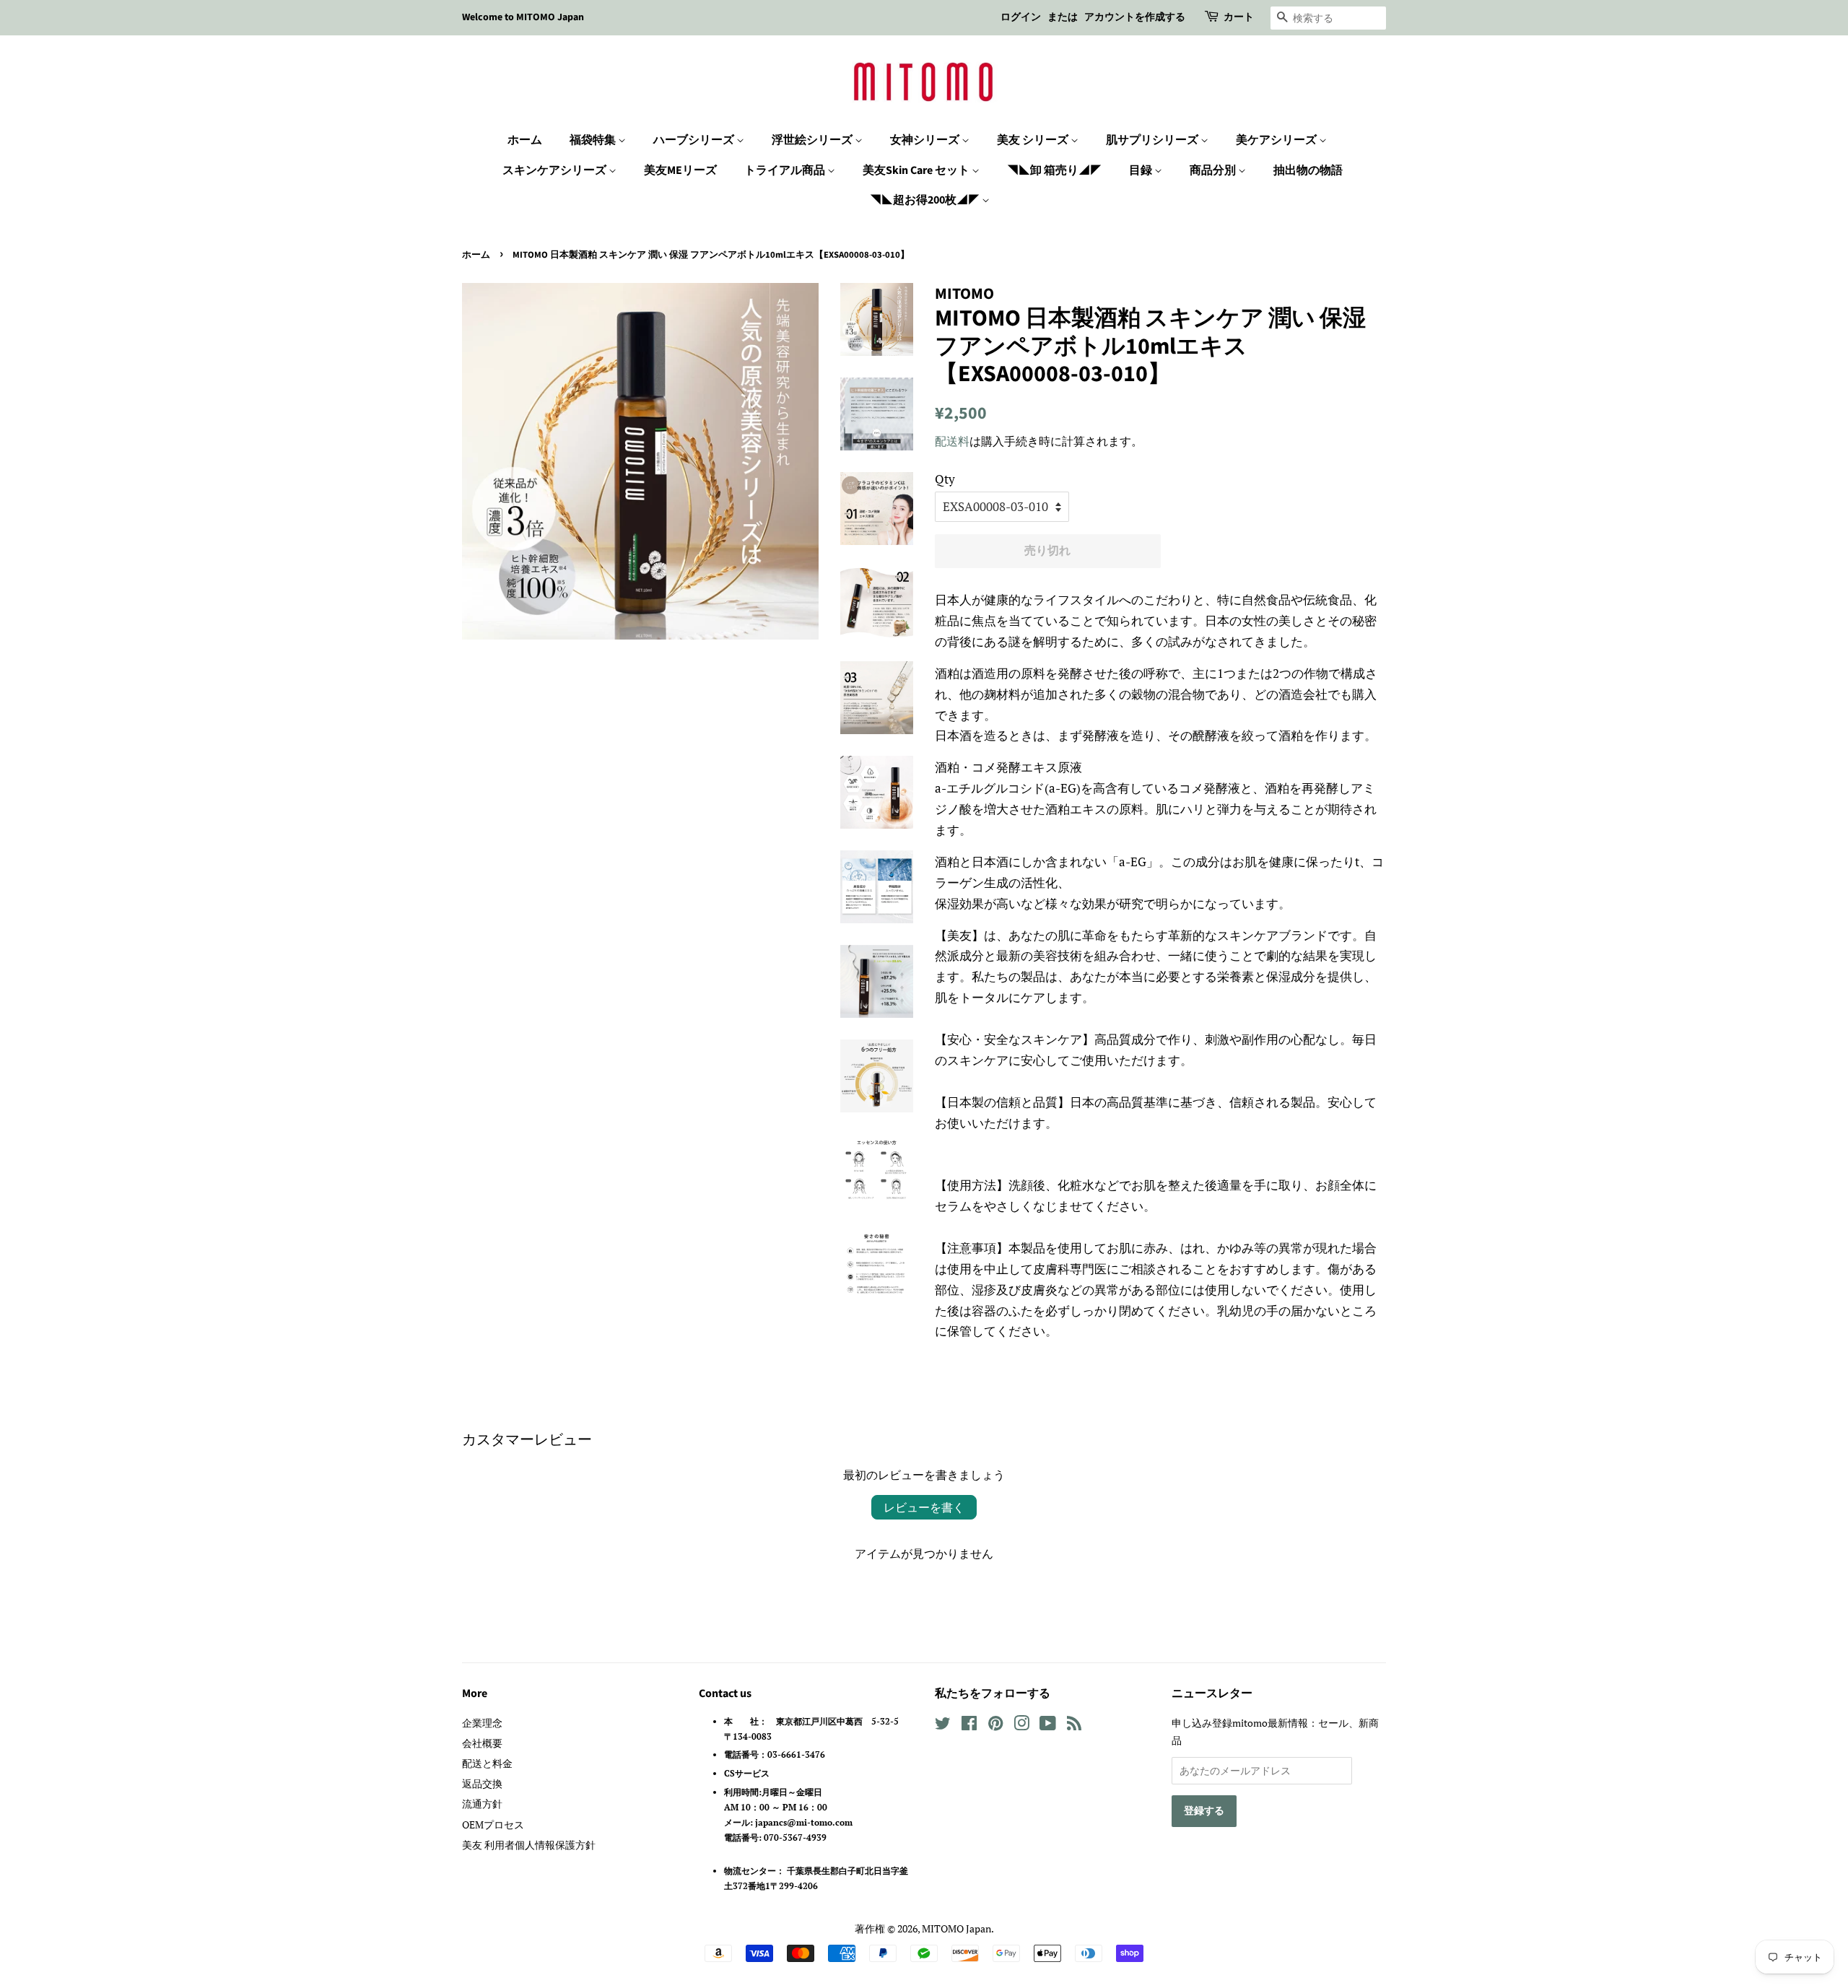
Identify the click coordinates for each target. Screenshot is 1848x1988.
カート (1239, 17)
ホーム (525, 140)
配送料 (952, 441)
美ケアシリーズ (1277, 140)
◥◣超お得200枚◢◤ (926, 200)
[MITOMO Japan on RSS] (1074, 1726)
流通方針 (482, 1804)
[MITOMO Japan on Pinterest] (995, 1726)
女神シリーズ (926, 140)
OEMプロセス (493, 1824)
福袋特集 (594, 140)
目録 (1142, 170)
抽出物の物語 (1308, 170)
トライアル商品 (786, 170)
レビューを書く (924, 1507)
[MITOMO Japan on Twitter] (943, 1726)
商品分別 (1214, 170)
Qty (945, 479)
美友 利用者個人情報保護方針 (529, 1845)
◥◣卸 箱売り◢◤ (1054, 170)
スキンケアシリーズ (555, 170)
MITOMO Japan (956, 1928)
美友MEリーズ (680, 170)
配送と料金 (487, 1763)
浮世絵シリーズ (813, 140)
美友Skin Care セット (917, 170)
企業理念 (482, 1723)
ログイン (1021, 17)
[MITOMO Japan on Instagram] (1021, 1726)
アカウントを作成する (1135, 17)
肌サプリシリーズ (1153, 140)
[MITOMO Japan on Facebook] (969, 1726)
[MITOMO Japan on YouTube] (1048, 1726)
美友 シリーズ (1034, 140)
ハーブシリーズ (695, 140)
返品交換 (482, 1783)
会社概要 (482, 1743)
